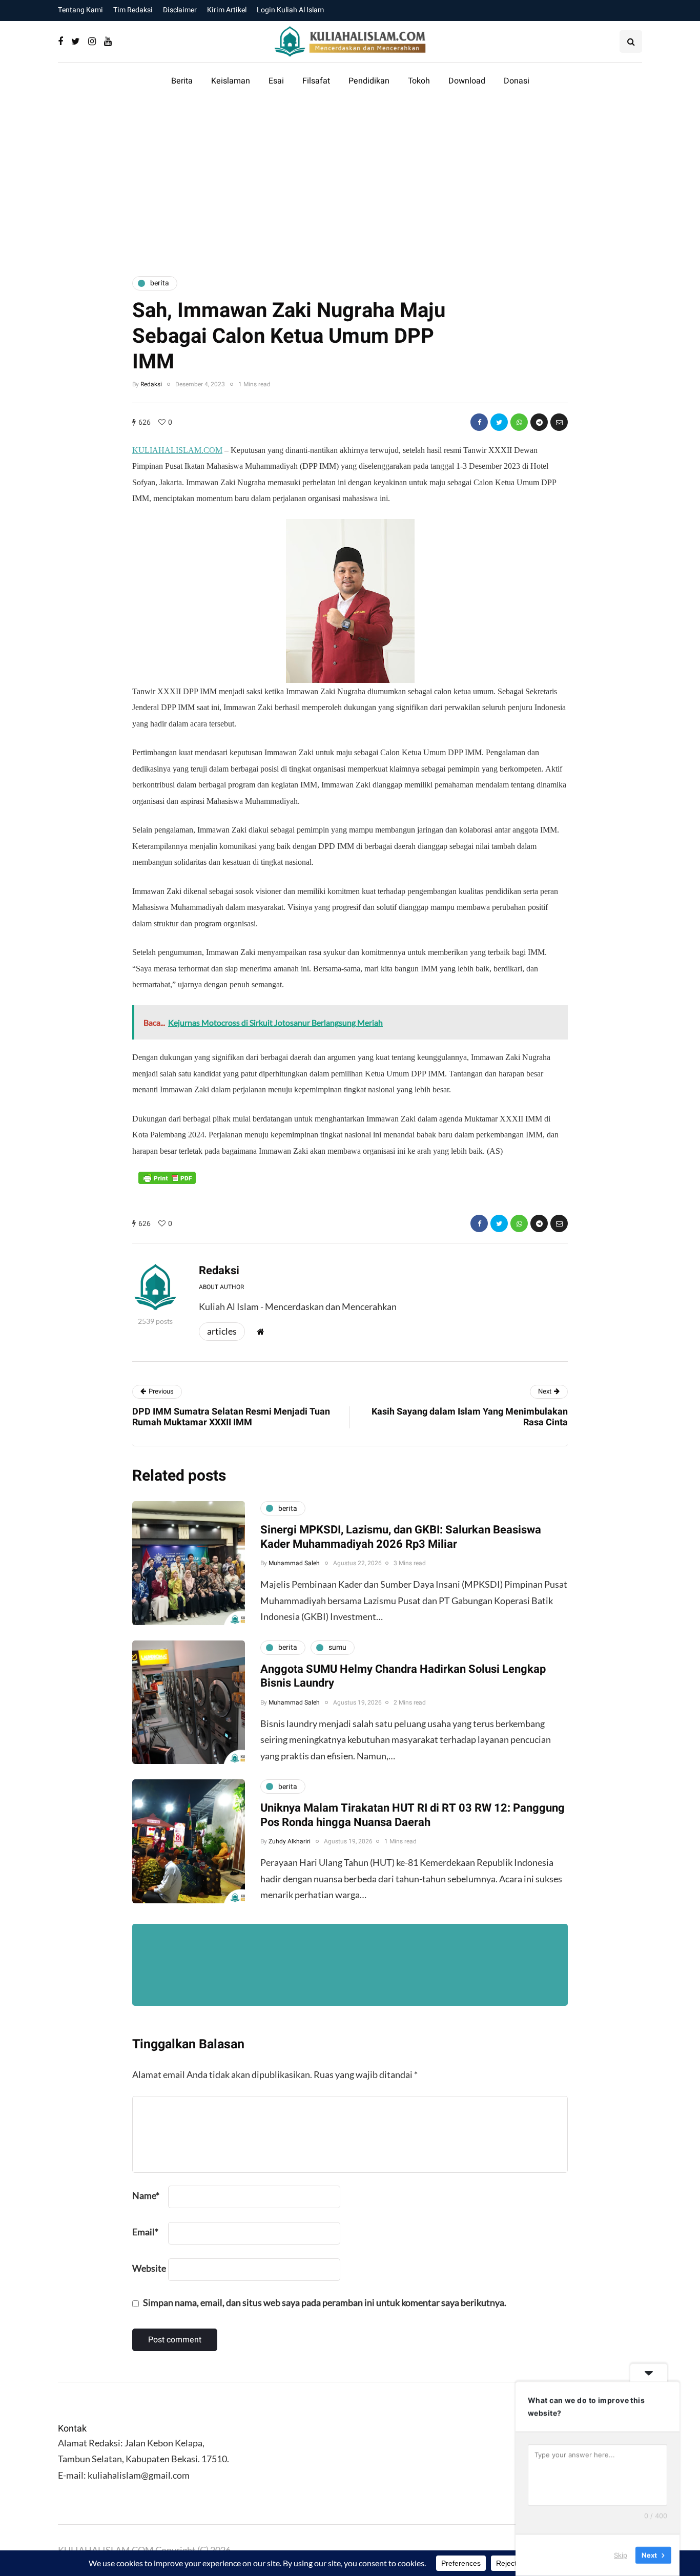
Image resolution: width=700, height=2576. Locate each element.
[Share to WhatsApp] (519, 422)
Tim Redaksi (133, 10)
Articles (222, 1331)
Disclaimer (180, 10)
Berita (182, 81)
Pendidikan (369, 81)
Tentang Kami (80, 10)
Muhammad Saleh (294, 1563)
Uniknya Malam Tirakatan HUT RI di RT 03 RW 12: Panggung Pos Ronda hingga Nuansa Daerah (413, 1815)
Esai (276, 81)
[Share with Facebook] (479, 422)
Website (149, 2268)
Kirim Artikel (227, 10)
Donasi (517, 81)
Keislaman (231, 81)
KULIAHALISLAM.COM (177, 450)
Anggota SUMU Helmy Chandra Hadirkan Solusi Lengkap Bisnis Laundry (403, 1676)
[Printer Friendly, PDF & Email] (167, 1178)
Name (146, 2195)
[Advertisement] (350, 181)
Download (467, 81)
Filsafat (316, 81)
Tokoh (419, 81)
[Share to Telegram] (539, 422)
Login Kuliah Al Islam (290, 10)
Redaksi (151, 384)
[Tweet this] (499, 422)
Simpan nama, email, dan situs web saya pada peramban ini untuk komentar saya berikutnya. (325, 2302)
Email (145, 2232)
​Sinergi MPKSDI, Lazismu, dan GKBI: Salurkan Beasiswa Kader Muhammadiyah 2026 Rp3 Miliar (401, 1537)
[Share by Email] (559, 422)
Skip (621, 2555)
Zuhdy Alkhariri (290, 1841)
